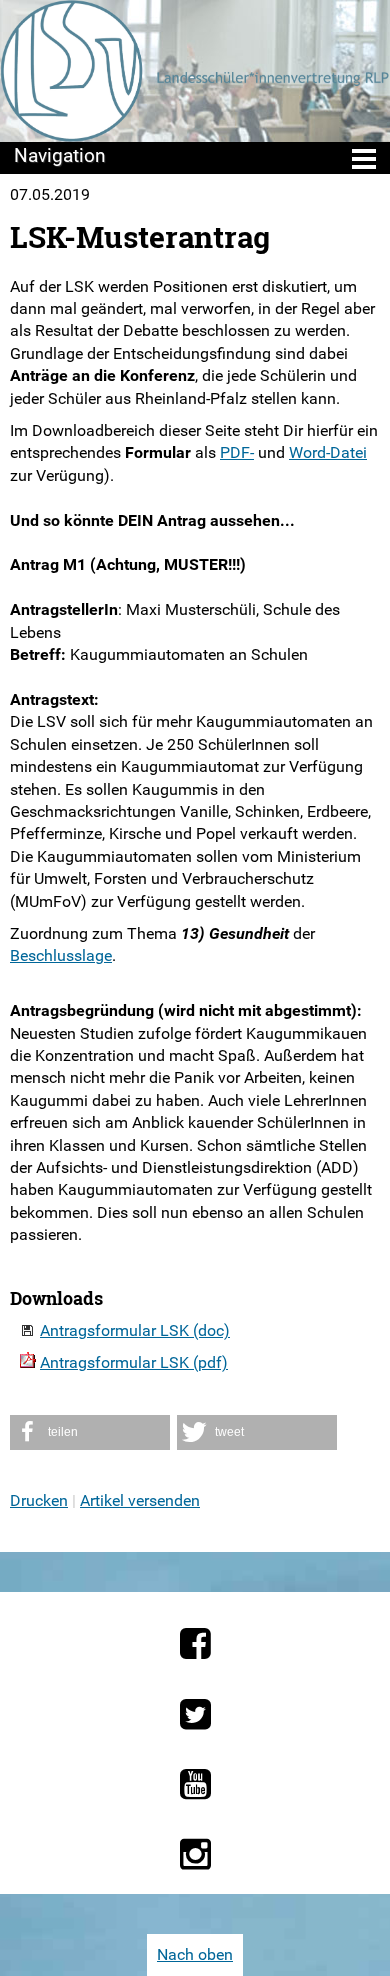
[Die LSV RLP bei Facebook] (195, 1643)
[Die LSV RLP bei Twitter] (195, 1714)
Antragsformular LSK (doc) (135, 1330)
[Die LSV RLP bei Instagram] (195, 1854)
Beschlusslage (61, 955)
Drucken (39, 1500)
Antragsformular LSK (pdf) (134, 1362)
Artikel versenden (140, 1500)
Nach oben (195, 1954)
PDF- (237, 452)
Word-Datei (328, 452)
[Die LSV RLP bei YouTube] (195, 1784)
